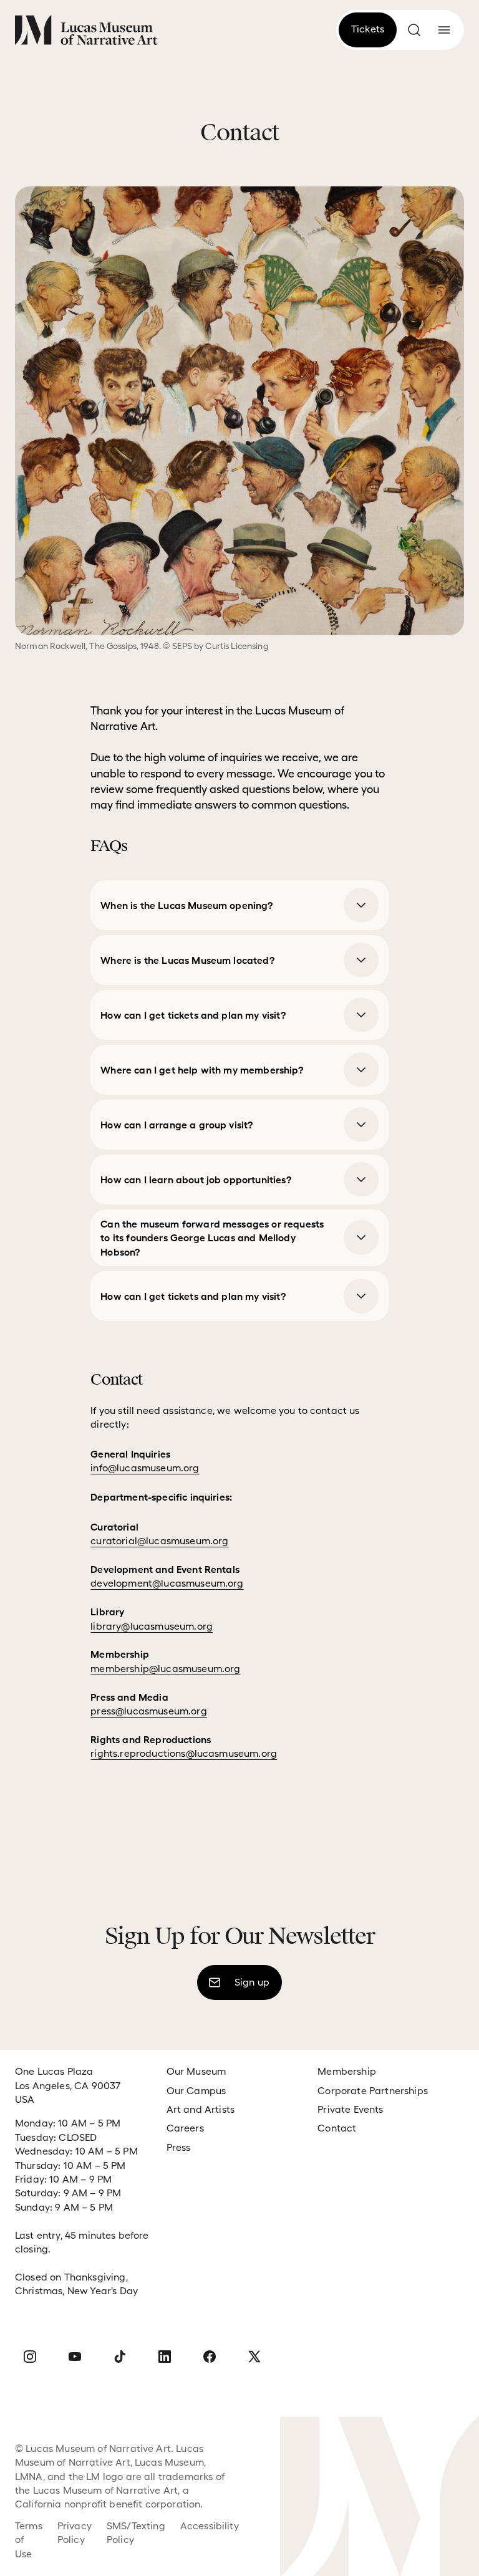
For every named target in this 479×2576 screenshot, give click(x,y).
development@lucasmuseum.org (167, 1583)
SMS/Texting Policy (136, 2533)
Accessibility (210, 2526)
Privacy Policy (75, 2533)
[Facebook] (210, 2357)
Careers (185, 2128)
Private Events (350, 2109)
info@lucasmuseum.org (145, 1468)
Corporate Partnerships (373, 2091)
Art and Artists (201, 2109)
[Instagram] (30, 2357)
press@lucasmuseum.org (148, 1711)
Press (179, 2147)
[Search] (414, 30)
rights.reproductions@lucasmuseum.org (184, 1753)
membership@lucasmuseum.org (165, 1669)
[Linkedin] (165, 2357)
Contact (337, 2128)
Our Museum (196, 2071)
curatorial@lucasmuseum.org (159, 1541)
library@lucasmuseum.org (152, 1626)
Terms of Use (29, 2540)
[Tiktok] (120, 2357)
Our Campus (196, 2091)
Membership (347, 2071)
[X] (254, 2357)
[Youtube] (75, 2357)
